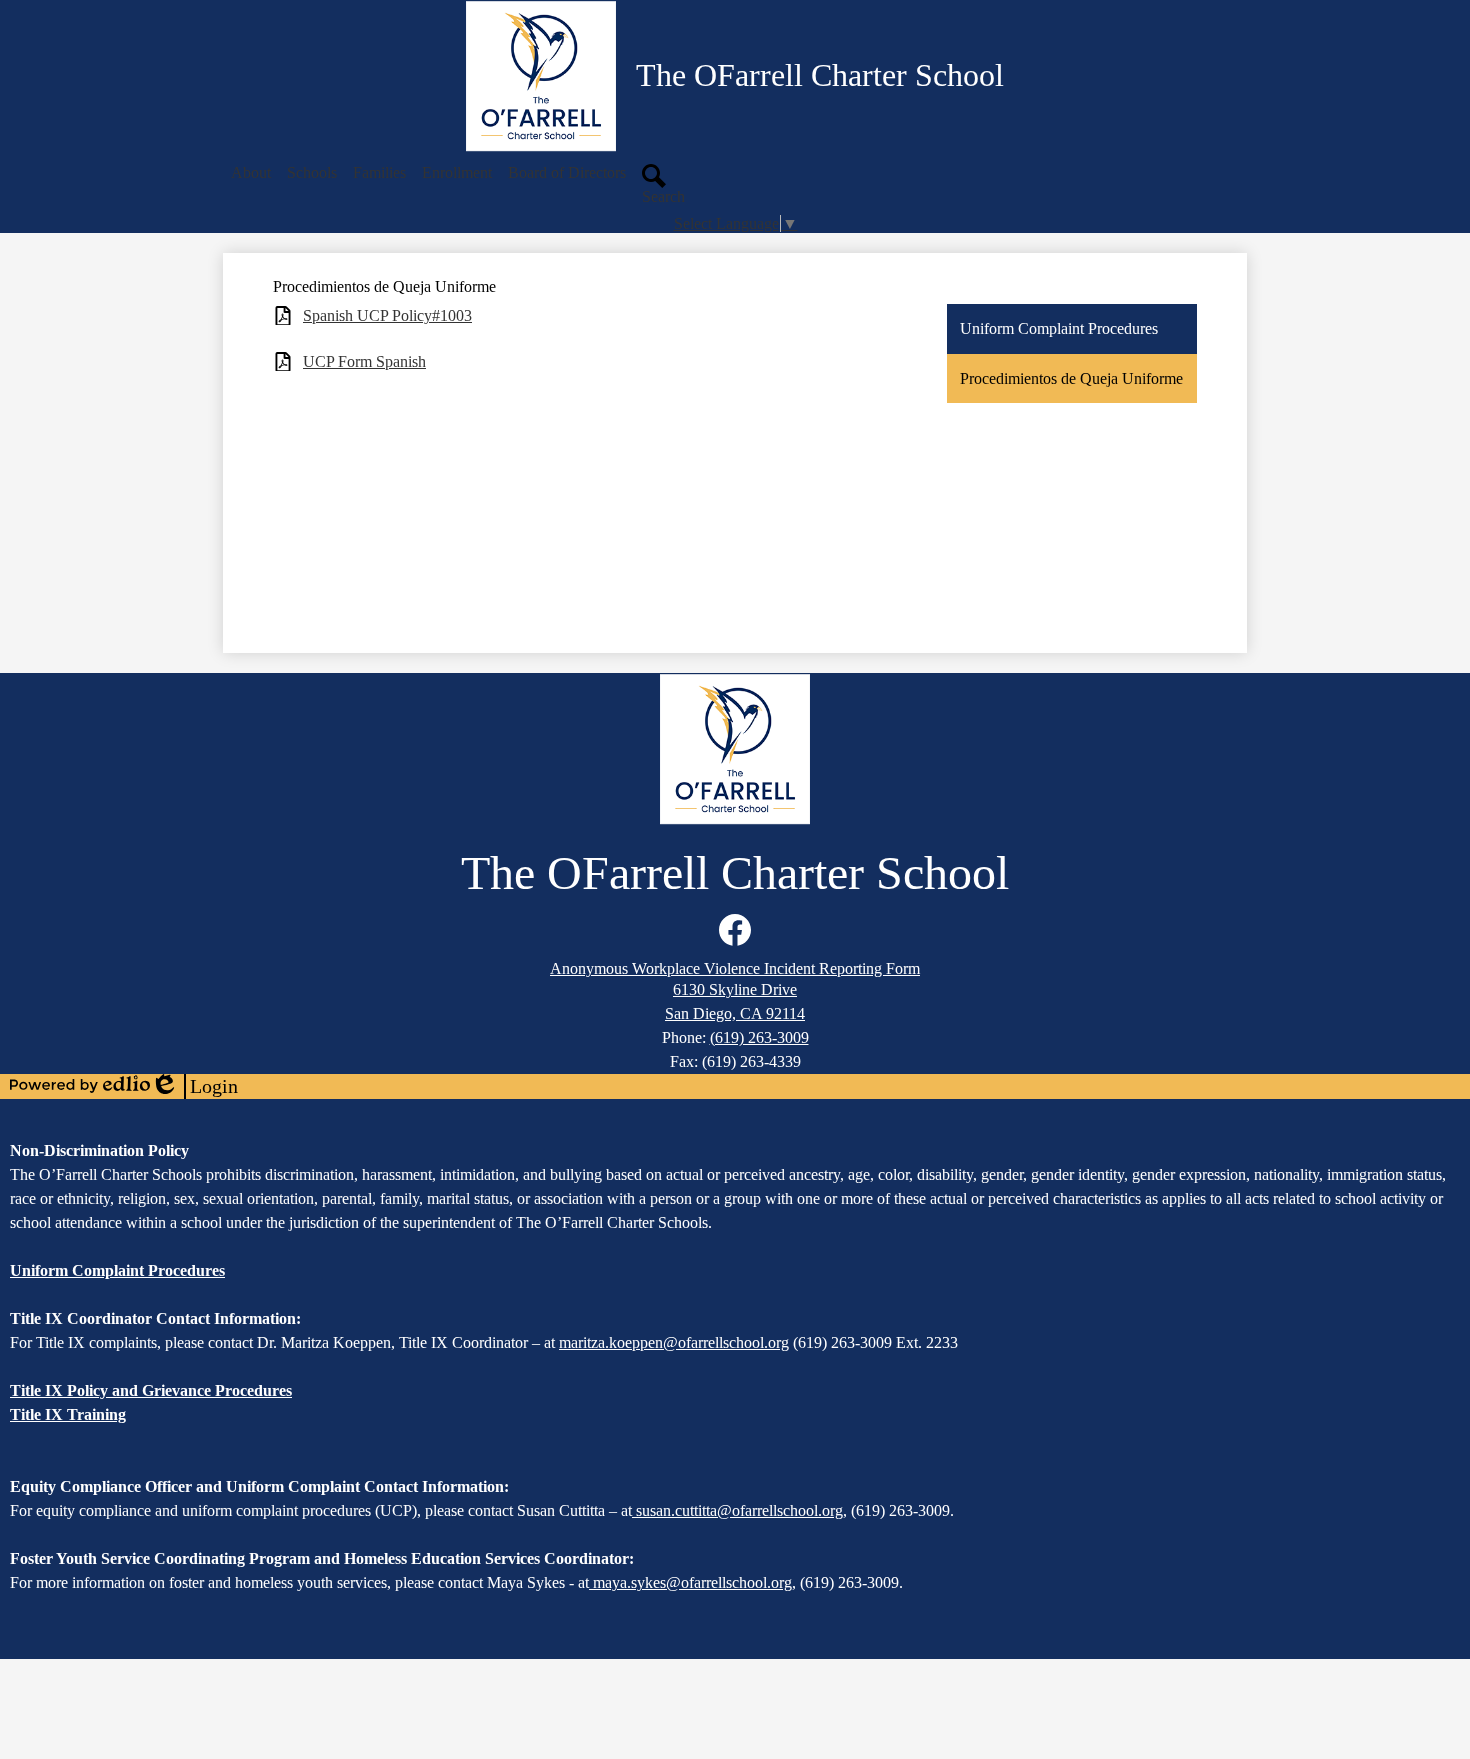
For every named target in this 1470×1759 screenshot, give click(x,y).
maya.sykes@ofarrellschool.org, (694, 1582)
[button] (251, 173)
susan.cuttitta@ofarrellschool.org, (741, 1510)
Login (194, 1087)
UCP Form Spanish (364, 361)
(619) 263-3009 (759, 1037)
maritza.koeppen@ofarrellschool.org (674, 1342)
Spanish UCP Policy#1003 (387, 315)
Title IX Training (68, 1414)
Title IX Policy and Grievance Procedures (151, 1390)
